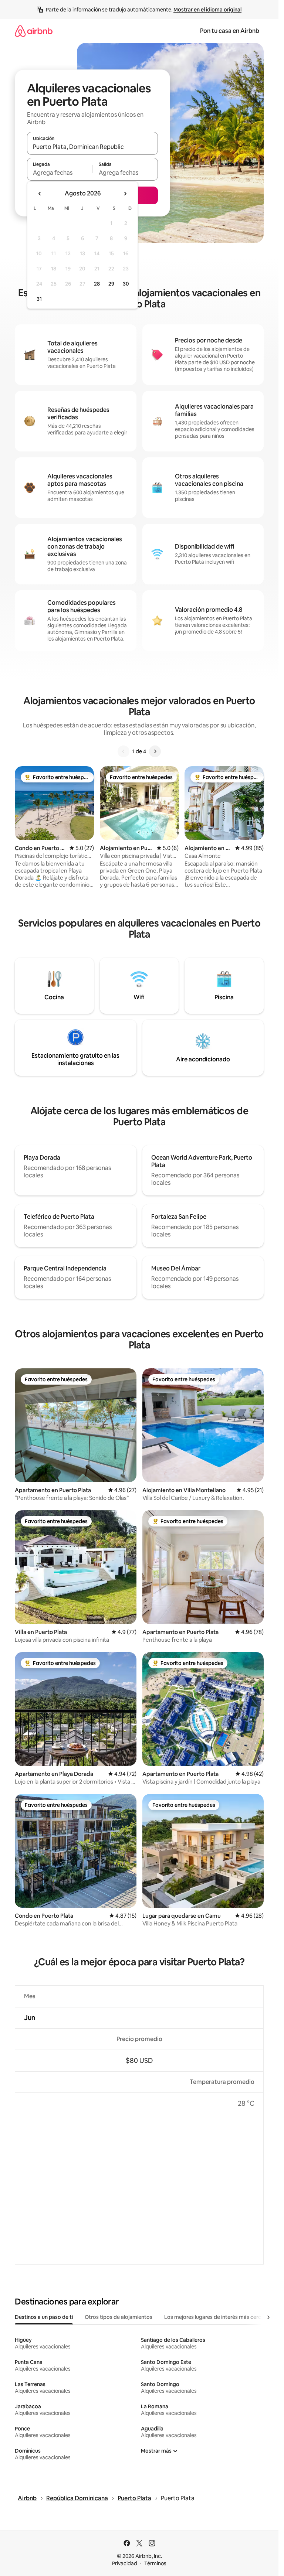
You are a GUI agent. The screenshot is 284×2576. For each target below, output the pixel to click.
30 (126, 284)
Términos (155, 2563)
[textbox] (60, 173)
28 (97, 284)
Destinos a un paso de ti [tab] (44, 2317)
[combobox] (92, 147)
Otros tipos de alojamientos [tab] (119, 2317)
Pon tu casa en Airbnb (230, 31)
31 (39, 299)
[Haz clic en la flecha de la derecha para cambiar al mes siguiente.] (125, 194)
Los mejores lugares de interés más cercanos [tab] (219, 2317)
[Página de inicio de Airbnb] (34, 31)
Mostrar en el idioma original (207, 10)
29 (111, 284)
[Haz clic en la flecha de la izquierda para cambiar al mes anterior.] (40, 194)
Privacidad (125, 2563)
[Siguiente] (155, 751)
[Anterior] (124, 751)
